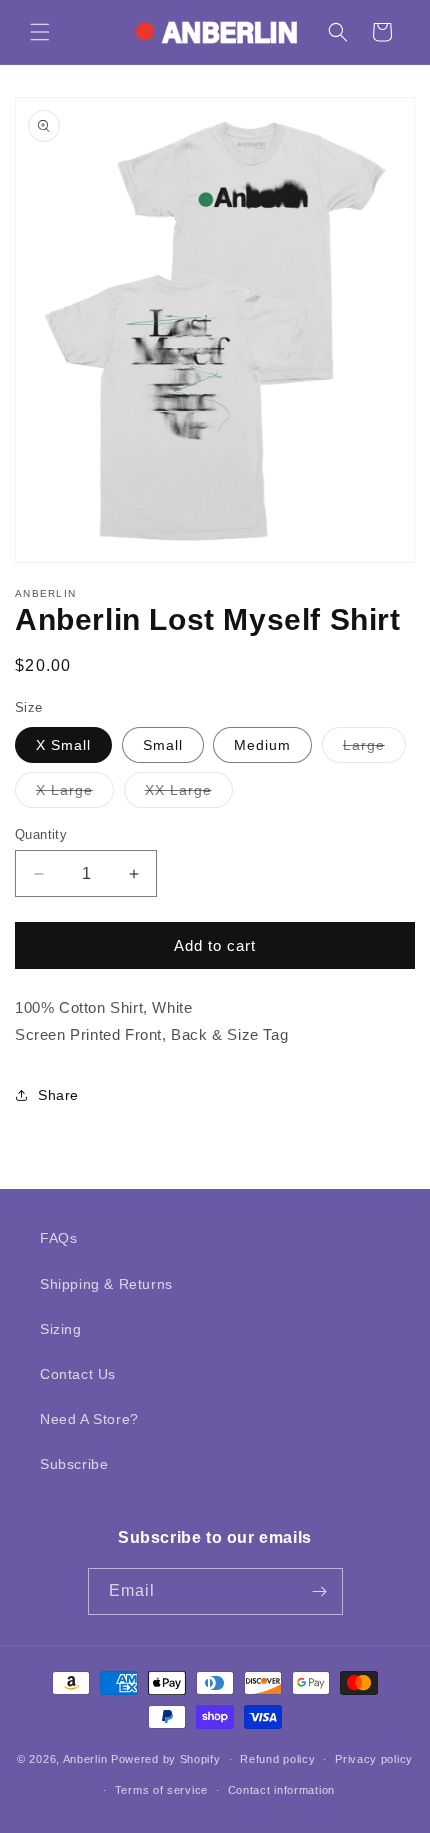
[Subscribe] (320, 1591)
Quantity (41, 834)
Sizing (61, 1329)
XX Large (189, 794)
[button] (40, 32)
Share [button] (58, 1095)
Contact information (281, 1790)
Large (374, 749)
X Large (75, 794)
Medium (262, 745)
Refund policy (277, 1759)
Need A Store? (89, 1419)
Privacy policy (374, 1759)
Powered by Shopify (166, 1759)
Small (163, 745)
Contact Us (78, 1374)
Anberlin (85, 1759)
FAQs (58, 1238)
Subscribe (74, 1464)
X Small (63, 745)
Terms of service (161, 1790)
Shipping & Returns (106, 1284)
